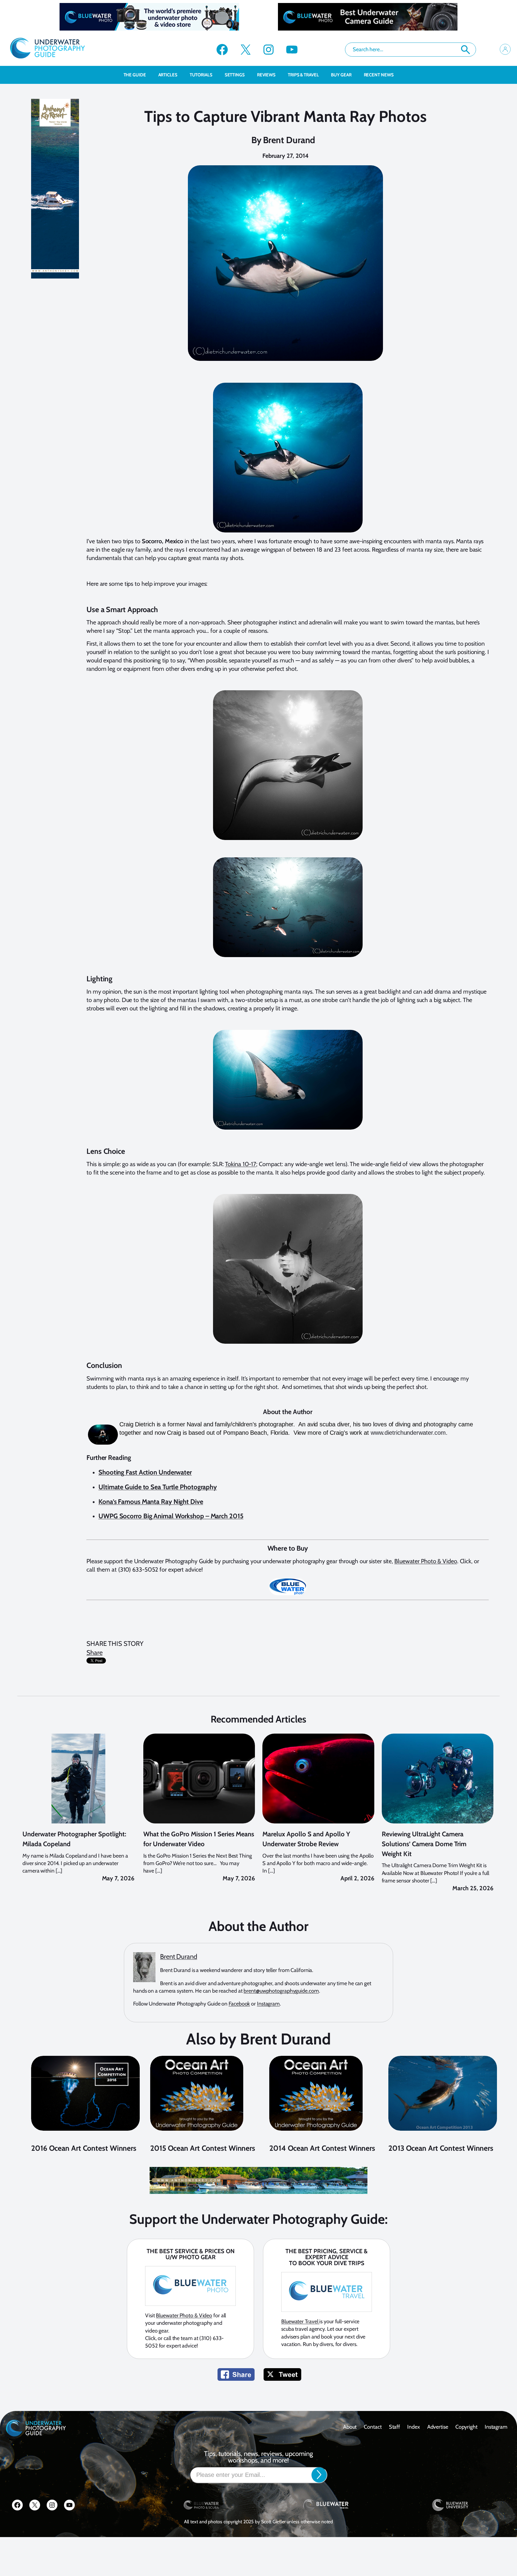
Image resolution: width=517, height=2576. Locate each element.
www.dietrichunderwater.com (408, 1433)
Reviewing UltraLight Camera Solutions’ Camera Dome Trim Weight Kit (424, 1844)
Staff (395, 2427)
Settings (235, 75)
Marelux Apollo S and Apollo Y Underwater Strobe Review (306, 1839)
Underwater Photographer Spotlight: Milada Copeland (74, 1839)
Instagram (268, 2004)
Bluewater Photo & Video (426, 1561)
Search (466, 50)
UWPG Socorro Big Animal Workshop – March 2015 (171, 1516)
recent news (379, 75)
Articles (168, 75)
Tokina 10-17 (241, 1164)
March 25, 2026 (473, 1888)
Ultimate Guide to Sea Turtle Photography (158, 1487)
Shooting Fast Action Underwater (145, 1472)
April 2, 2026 (357, 1878)
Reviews (266, 75)
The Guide (135, 75)
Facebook (239, 2004)
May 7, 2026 (118, 1878)
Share (95, 1653)
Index (414, 2427)
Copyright (466, 2427)
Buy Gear (341, 75)
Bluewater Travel (300, 2321)
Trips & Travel (303, 75)
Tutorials (201, 75)
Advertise (438, 2427)
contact (373, 2427)
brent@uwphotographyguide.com (281, 1991)
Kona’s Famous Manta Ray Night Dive (151, 1502)
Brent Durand (289, 140)
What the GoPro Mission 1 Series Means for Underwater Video (199, 1839)
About (350, 2427)
